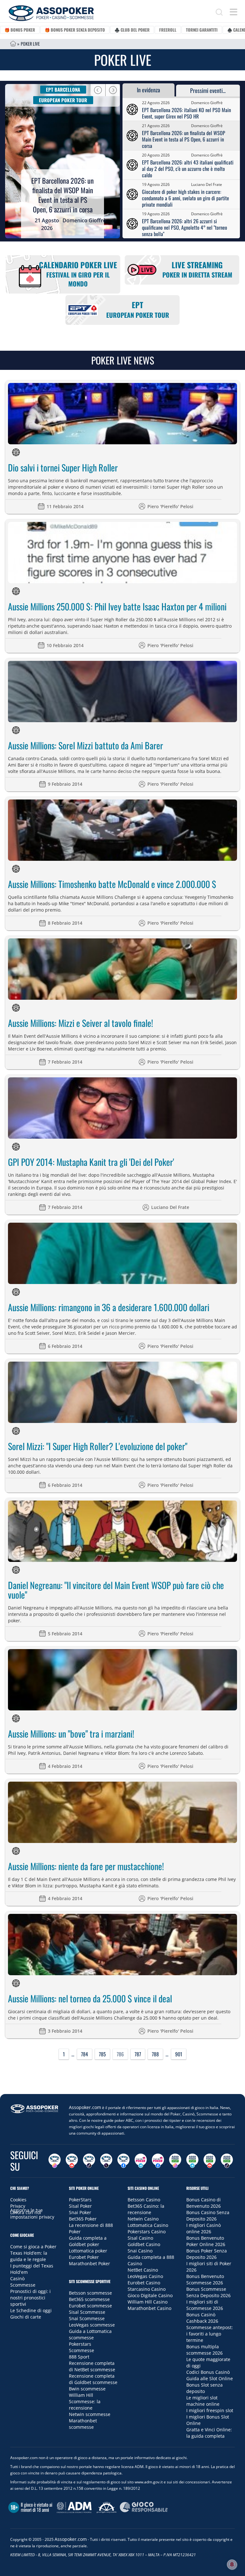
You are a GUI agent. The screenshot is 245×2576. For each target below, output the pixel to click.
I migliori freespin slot (210, 2410)
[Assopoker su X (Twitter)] (106, 2161)
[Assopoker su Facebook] (123, 2161)
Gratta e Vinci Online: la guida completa (209, 2433)
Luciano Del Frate (207, 184)
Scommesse (23, 2285)
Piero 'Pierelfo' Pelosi (170, 506)
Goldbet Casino (144, 2244)
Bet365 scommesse (89, 2299)
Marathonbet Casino (149, 2308)
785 (102, 2054)
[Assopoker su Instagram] (55, 2161)
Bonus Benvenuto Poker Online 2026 (206, 2241)
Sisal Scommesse (87, 2312)
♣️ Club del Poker (132, 30)
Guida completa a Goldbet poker (88, 2241)
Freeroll (168, 30)
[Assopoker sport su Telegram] (192, 2161)
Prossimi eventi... (208, 90)
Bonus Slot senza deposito (204, 2388)
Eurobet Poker (84, 2257)
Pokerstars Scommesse (82, 2347)
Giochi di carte (26, 2317)
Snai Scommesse (87, 2318)
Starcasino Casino (147, 2289)
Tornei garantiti (202, 30)
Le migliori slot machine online (203, 2401)
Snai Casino (140, 2251)
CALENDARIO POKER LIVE (78, 274)
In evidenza (148, 90)
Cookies (18, 2200)
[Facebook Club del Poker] (158, 2161)
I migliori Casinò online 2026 (204, 2228)
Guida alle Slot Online (210, 2378)
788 (155, 2054)
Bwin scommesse (87, 2389)
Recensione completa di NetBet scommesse (92, 2366)
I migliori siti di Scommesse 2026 (205, 2305)
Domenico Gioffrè (84, 220)
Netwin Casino (143, 2219)
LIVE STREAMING (197, 269)
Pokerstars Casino (147, 2232)
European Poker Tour (63, 100)
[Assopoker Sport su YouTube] (210, 2161)
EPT (138, 309)
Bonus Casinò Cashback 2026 (202, 2318)
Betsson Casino (144, 2200)
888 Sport (79, 2357)
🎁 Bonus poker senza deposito (75, 30)
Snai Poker (80, 2212)
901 (179, 2054)
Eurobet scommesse (90, 2306)
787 (138, 2054)
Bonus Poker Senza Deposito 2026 (207, 2254)
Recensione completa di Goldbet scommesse (93, 2379)
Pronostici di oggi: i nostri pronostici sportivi (30, 2298)
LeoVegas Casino (145, 2276)
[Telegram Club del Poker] (141, 2161)
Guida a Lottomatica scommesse (90, 2334)
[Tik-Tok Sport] (227, 2161)
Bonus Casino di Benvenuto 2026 (204, 2203)
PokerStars (80, 2200)
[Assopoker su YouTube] (72, 2161)
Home (13, 44)
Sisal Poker (80, 2206)
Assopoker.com (85, 2107)
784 (85, 2054)
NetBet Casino (143, 2270)
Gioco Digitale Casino (150, 2295)
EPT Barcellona (63, 89)
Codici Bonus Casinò (208, 2372)
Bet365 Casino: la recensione (146, 2209)
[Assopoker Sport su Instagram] (175, 2161)
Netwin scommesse (90, 2414)
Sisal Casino (140, 2238)
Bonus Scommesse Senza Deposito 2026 (208, 2292)
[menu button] (234, 12)
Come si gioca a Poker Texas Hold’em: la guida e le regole (33, 2253)
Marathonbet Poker (89, 2263)
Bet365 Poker (83, 2219)
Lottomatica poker (88, 2251)
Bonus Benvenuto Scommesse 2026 (205, 2279)
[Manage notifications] (232, 2565)
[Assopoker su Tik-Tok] (89, 2161)
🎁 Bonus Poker (20, 30)
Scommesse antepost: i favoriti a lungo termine (210, 2334)
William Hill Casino (148, 2302)
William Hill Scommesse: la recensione (85, 2401)
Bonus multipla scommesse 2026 (204, 2350)
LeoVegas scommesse (92, 2325)
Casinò (17, 2278)
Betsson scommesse (90, 2293)
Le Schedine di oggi (31, 2310)
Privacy (18, 2206)
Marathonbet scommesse (83, 2424)
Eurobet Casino (144, 2283)
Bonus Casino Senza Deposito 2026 (208, 2216)
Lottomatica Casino (148, 2225)
